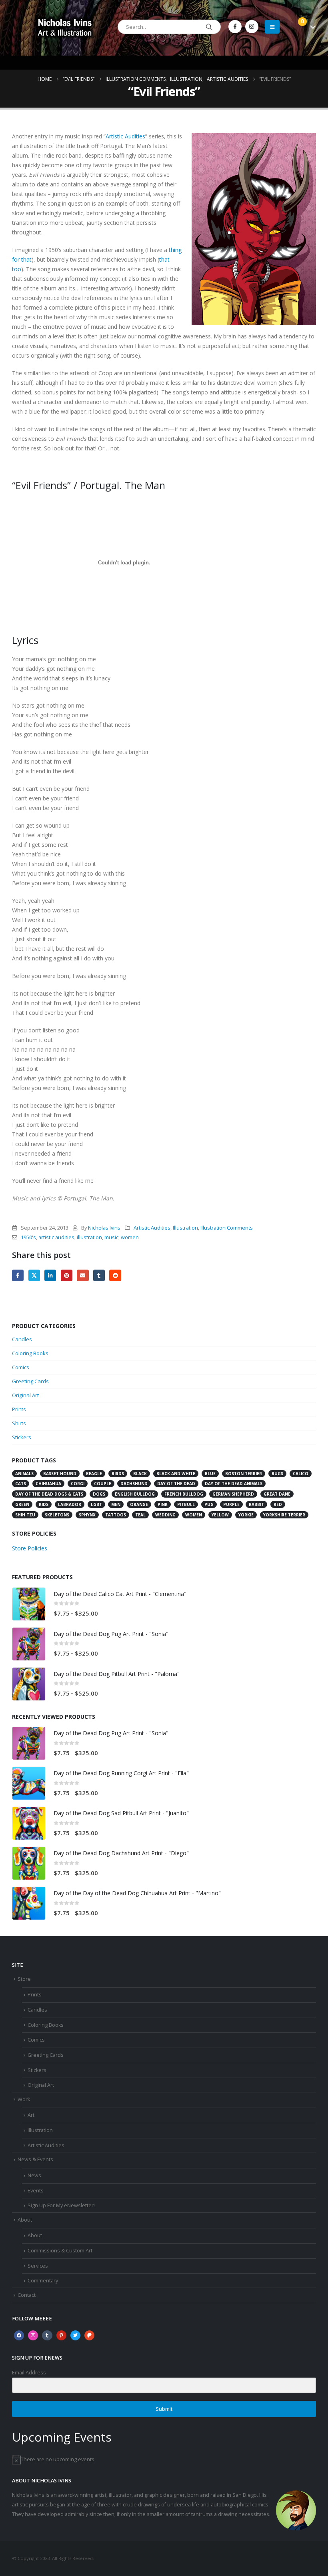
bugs (277, 1474)
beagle (94, 1474)
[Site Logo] (65, 27)
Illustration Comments (227, 1228)
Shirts (19, 1423)
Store (24, 1979)
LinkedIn (50, 1275)
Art (31, 2115)
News (34, 2175)
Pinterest (67, 1275)
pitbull (186, 1504)
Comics (21, 1367)
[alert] (164, 2460)
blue (210, 1474)
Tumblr (99, 1275)
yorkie (246, 1515)
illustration (89, 1237)
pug (209, 1504)
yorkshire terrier (284, 1515)
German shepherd (233, 1494)
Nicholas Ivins (104, 1228)
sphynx (87, 1515)
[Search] (209, 27)
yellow (220, 1515)
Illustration (185, 1228)
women (130, 1237)
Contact (27, 2295)
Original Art (25, 1395)
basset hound (60, 1474)
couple (103, 1484)
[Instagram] (252, 27)
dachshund (134, 1484)
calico (301, 1474)
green (22, 1504)
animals (24, 1474)
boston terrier (244, 1474)
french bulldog (184, 1494)
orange (139, 1504)
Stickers (22, 1437)
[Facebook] (235, 27)
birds (118, 1474)
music (111, 1237)
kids (44, 1504)
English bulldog (135, 1494)
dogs (99, 1494)
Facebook (18, 1275)
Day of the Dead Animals (234, 1484)
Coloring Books (30, 1353)
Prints (19, 1409)
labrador (70, 1504)
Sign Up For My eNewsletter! (61, 2205)
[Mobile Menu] (272, 27)
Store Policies (30, 1548)
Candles (22, 1339)
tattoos (116, 1515)
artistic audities (56, 1237)
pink (163, 1504)
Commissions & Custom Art (60, 2251)
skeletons (57, 1515)
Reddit (115, 1275)
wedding (165, 1515)
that (26, 259)
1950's (28, 1237)
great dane (277, 1494)
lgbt (96, 1504)
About (25, 2220)
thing (175, 250)
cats (21, 1484)
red (278, 1504)
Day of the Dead (176, 1484)
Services (38, 2266)
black (140, 1474)
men (116, 1504)
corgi (78, 1484)
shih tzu (25, 1515)
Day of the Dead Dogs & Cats (49, 1494)
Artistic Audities (125, 136)
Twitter (34, 1275)
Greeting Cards (30, 1381)
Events (36, 2191)
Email (83, 1275)
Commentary (43, 2281)
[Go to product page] (29, 1604)
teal (140, 1515)
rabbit (256, 1504)
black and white (176, 1474)
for (16, 259)
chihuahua (48, 1484)
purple (231, 1504)
